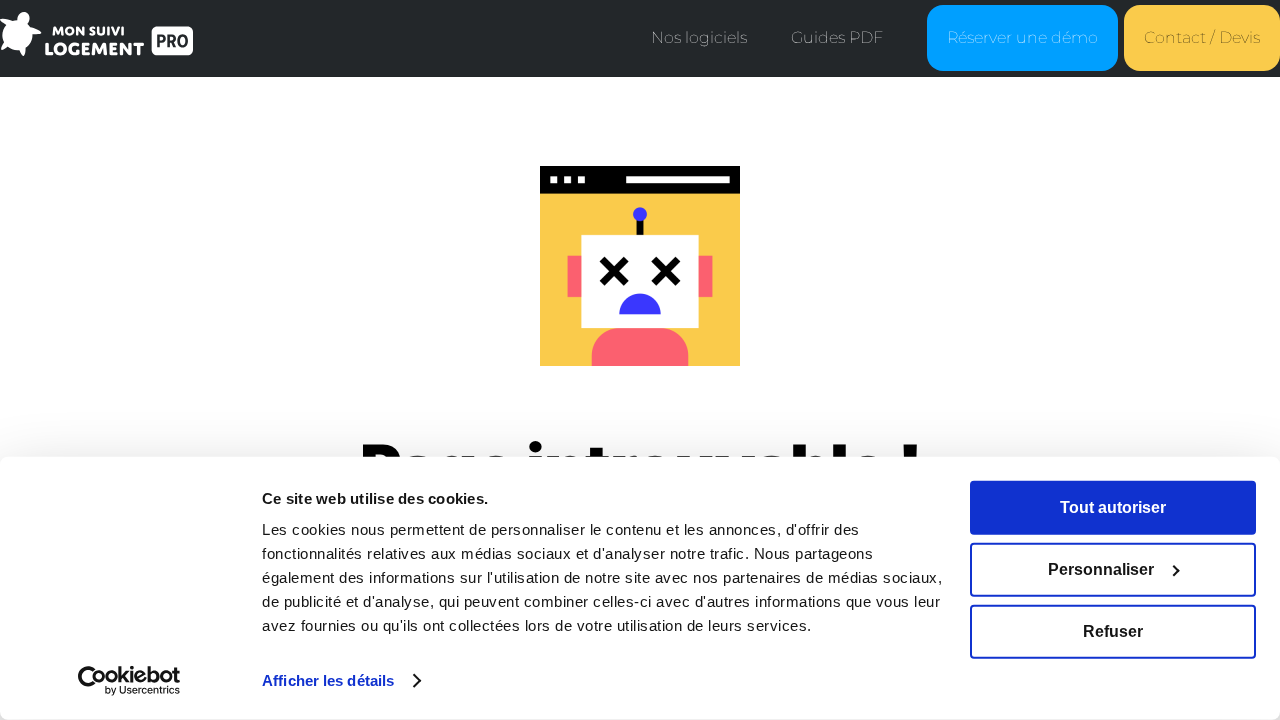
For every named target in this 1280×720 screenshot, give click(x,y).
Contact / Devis (1202, 37)
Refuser (1113, 631)
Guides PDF (837, 37)
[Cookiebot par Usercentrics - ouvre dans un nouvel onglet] (129, 681)
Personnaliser (1101, 569)
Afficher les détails (328, 680)
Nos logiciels (699, 37)
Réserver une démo (1022, 37)
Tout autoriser (1113, 507)
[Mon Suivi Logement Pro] (96, 46)
